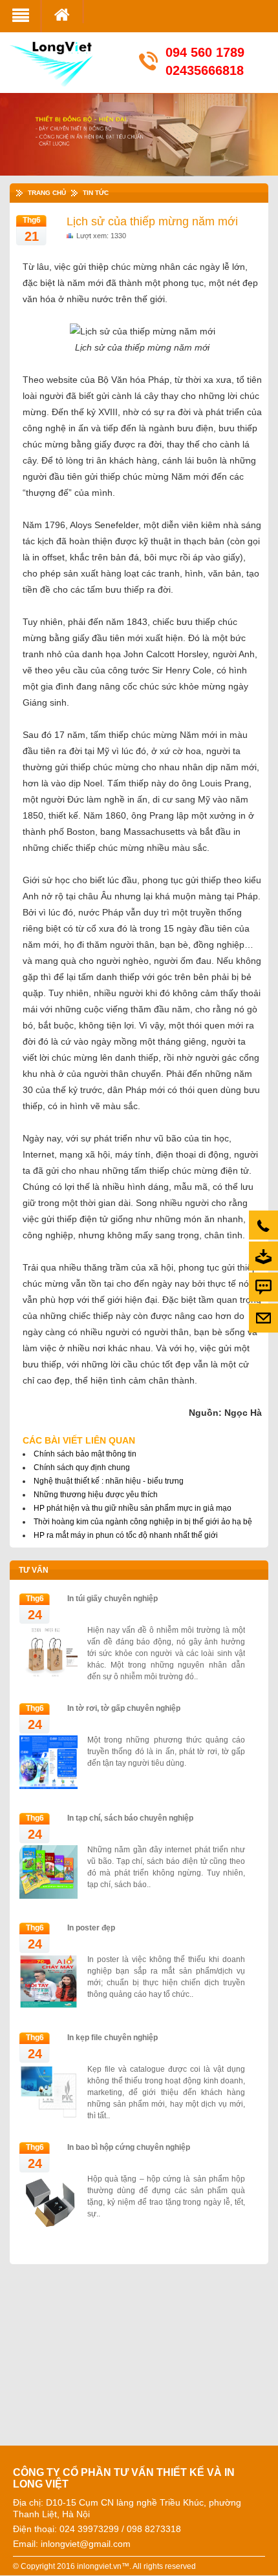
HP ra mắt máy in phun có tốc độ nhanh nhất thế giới (126, 1535)
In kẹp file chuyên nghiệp (112, 2038)
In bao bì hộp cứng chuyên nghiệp (129, 2147)
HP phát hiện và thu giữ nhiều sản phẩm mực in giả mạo (133, 1508)
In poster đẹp (91, 1928)
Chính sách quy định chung (82, 1467)
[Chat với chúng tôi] (263, 1287)
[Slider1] (144, 140)
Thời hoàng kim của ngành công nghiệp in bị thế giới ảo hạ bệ (143, 1522)
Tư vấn (34, 1570)
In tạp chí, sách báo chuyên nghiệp (130, 1818)
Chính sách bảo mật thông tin (85, 1454)
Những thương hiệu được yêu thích (96, 1495)
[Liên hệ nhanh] (263, 1318)
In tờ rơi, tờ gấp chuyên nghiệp (124, 1708)
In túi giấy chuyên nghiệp (112, 1599)
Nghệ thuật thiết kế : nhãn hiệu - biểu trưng (109, 1481)
